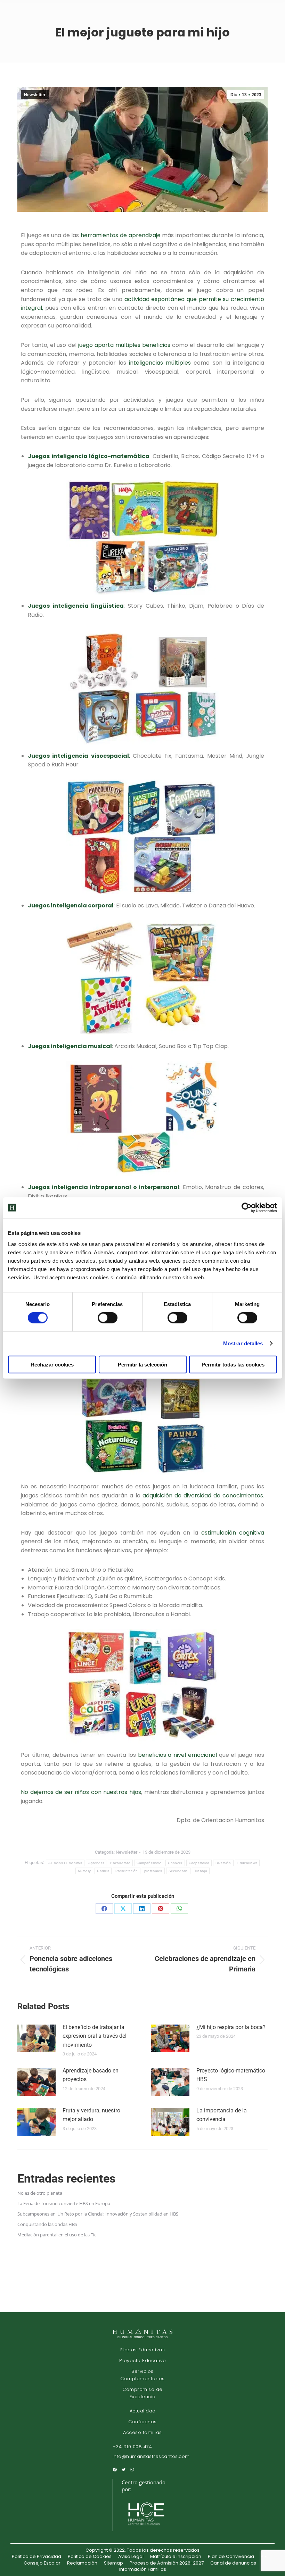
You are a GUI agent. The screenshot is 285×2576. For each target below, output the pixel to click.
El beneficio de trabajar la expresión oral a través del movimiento (95, 2036)
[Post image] (36, 2038)
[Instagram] (132, 2470)
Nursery (84, 1871)
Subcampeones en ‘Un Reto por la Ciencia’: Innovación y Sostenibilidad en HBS (98, 2214)
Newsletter (35, 95)
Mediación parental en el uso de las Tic (57, 2235)
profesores (153, 1871)
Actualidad (143, 2411)
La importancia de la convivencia (222, 2115)
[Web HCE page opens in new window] (147, 2528)
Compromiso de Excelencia (142, 2393)
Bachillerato (120, 1863)
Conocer (175, 1863)
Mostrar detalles (243, 1343)
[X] (123, 1909)
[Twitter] (124, 2470)
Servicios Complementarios (142, 2375)
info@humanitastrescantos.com (151, 2457)
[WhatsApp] (179, 1909)
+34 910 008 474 (132, 2447)
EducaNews (247, 1863)
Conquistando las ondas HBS (47, 2224)
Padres (103, 1871)
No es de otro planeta (40, 2193)
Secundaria (178, 1871)
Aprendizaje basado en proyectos (91, 2075)
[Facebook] (104, 1909)
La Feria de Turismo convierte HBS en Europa (64, 2203)
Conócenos (142, 2422)
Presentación (127, 1871)
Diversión (223, 1863)
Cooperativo (199, 1863)
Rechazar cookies (52, 1364)
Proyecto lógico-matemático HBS (231, 2075)
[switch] (108, 1318)
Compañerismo (149, 1863)
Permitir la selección (142, 1364)
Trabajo (201, 1871)
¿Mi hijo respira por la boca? (231, 2027)
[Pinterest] (161, 1909)
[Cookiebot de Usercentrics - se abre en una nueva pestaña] (247, 1208)
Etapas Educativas (143, 2350)
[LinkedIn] (142, 1909)
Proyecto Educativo (143, 2361)
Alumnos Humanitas (65, 1863)
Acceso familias (142, 2432)
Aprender (96, 1863)
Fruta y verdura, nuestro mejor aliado (91, 2115)
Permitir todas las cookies (233, 1364)
